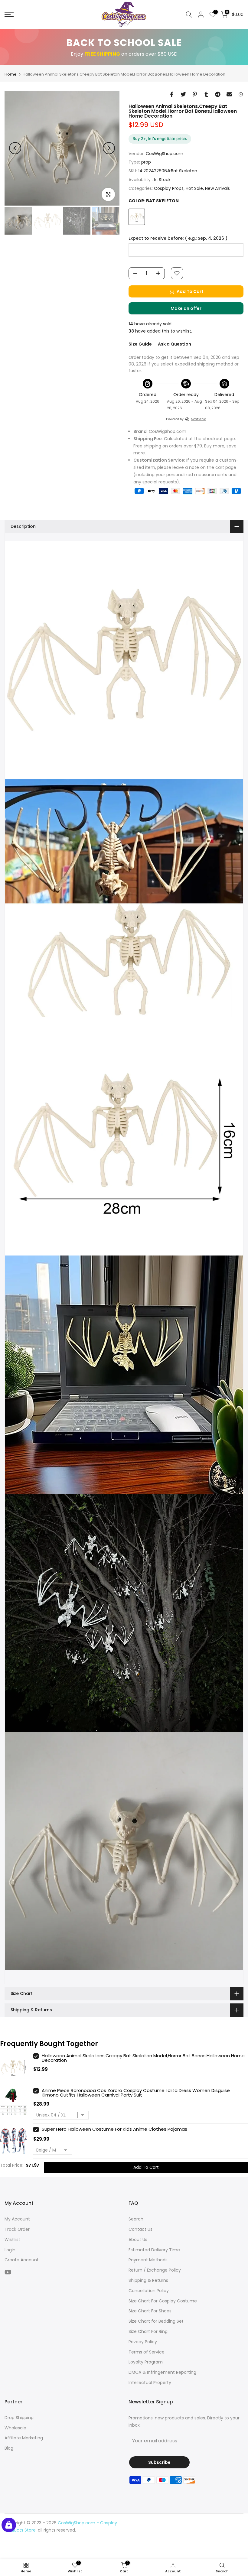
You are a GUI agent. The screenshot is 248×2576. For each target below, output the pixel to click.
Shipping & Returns (148, 2280)
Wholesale (15, 2428)
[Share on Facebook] (172, 94)
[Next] (109, 148)
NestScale (198, 419)
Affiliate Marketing (24, 2438)
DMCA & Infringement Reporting (162, 2372)
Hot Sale (194, 188)
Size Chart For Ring (148, 2331)
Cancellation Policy (149, 2291)
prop (146, 162)
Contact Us (140, 2229)
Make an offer (192, 310)
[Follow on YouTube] (8, 2272)
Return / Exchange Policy (155, 2270)
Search (136, 2219)
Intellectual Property (150, 2383)
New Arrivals (217, 188)
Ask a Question (175, 344)
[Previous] (15, 148)
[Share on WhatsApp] (241, 94)
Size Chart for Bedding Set (156, 2321)
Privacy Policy (143, 2342)
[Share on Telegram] (218, 94)
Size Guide (140, 344)
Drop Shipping (19, 2418)
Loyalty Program (146, 2362)
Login (10, 2250)
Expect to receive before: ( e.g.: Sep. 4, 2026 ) (178, 238)
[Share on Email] (229, 94)
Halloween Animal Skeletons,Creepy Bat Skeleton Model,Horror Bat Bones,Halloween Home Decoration (143, 2058)
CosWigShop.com (165, 154)
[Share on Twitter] (183, 94)
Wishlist (12, 2240)
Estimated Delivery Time (154, 2250)
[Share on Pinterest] (195, 94)
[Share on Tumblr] (206, 94)
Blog (9, 2448)
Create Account (22, 2260)
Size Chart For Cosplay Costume (163, 2301)
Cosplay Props (169, 188)
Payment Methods (148, 2260)
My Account (17, 2219)
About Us (138, 2240)
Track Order (17, 2229)
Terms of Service (147, 2352)
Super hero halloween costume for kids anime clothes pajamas (114, 2129)
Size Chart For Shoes (150, 2311)
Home (11, 74)
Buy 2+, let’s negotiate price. (160, 138)
